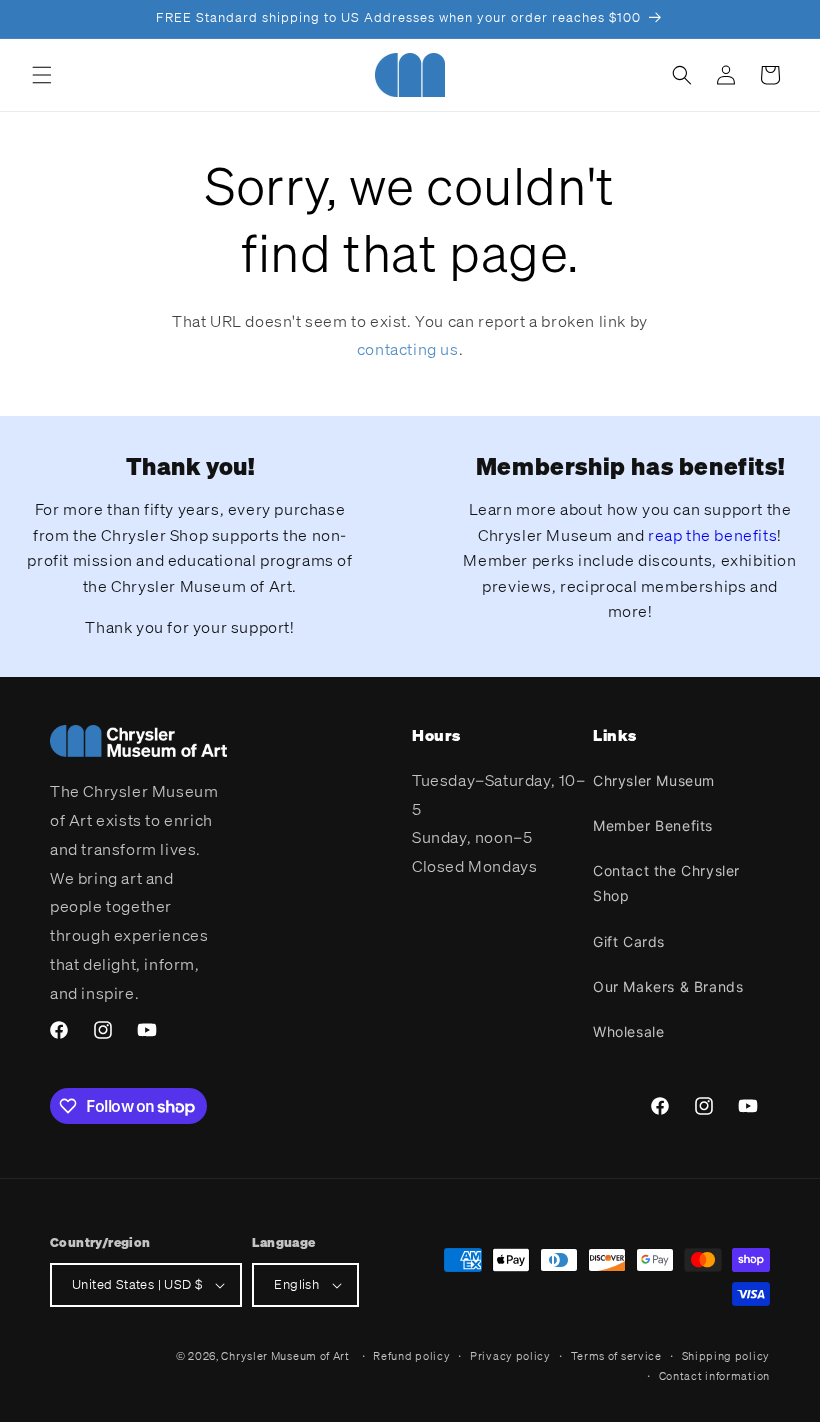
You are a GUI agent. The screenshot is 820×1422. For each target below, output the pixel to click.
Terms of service (616, 1356)
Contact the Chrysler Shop (666, 883)
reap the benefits (712, 535)
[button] (42, 75)
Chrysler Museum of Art (285, 1356)
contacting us (408, 349)
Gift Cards (629, 941)
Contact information (714, 1376)
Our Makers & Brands (668, 986)
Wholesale (628, 1031)
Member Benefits (653, 825)
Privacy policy (510, 1356)
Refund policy (411, 1356)
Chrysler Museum (654, 780)
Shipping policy (726, 1356)
